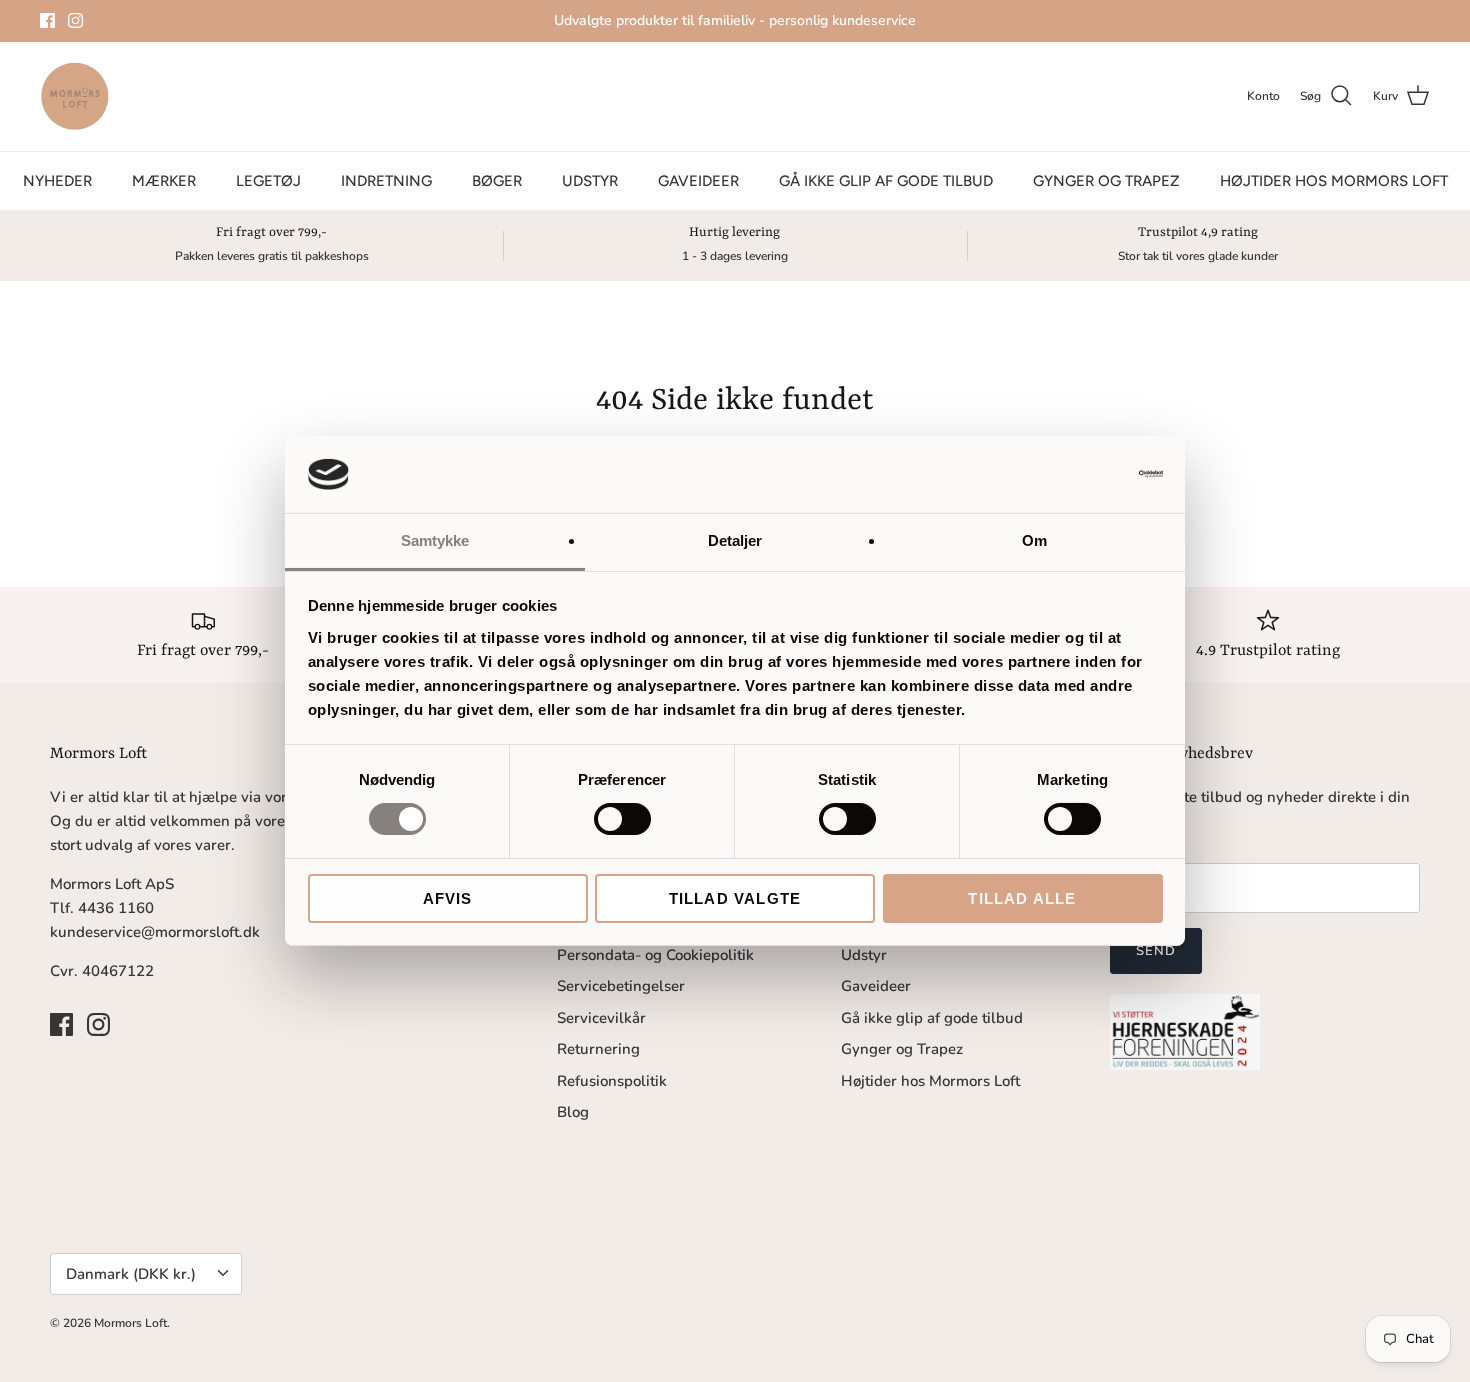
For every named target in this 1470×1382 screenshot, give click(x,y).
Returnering (598, 1049)
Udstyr (590, 181)
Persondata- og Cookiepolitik (655, 955)
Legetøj (268, 181)
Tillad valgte (735, 898)
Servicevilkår (601, 1018)
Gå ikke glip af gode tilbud (886, 181)
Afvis (448, 898)
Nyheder (57, 181)
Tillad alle (1022, 898)
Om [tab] (1034, 540)
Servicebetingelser (621, 986)
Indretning (386, 181)
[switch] (622, 819)
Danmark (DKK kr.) (131, 1274)
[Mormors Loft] (75, 96)
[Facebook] (47, 20)
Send (1156, 951)
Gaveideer (698, 181)
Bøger (497, 181)
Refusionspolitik (612, 1081)
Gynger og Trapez (1106, 181)
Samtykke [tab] (435, 540)
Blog (573, 1112)
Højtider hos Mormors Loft (1334, 181)
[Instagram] (75, 20)
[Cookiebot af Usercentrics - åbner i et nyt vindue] (1075, 474)
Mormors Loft (130, 1323)
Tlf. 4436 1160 (102, 908)
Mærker (164, 181)
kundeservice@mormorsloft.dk (155, 932)
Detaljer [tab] (735, 540)
